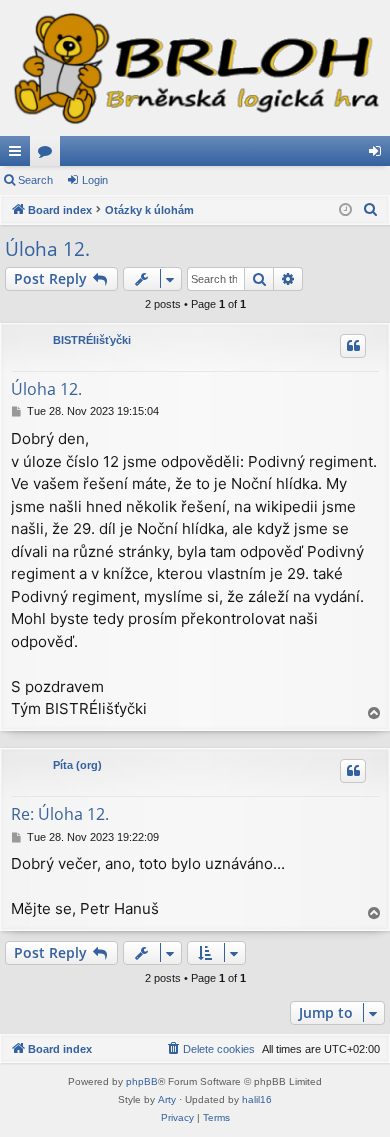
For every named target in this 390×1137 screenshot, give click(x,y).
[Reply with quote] (353, 346)
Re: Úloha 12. (60, 814)
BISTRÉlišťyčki (92, 340)
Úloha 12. (47, 249)
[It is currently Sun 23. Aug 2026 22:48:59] (345, 210)
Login (95, 180)
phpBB (142, 1081)
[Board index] (195, 68)
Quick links (19, 155)
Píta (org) (77, 765)
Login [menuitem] (379, 155)
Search (35, 180)
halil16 (257, 1099)
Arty (167, 1099)
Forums (49, 155)
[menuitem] (371, 210)
